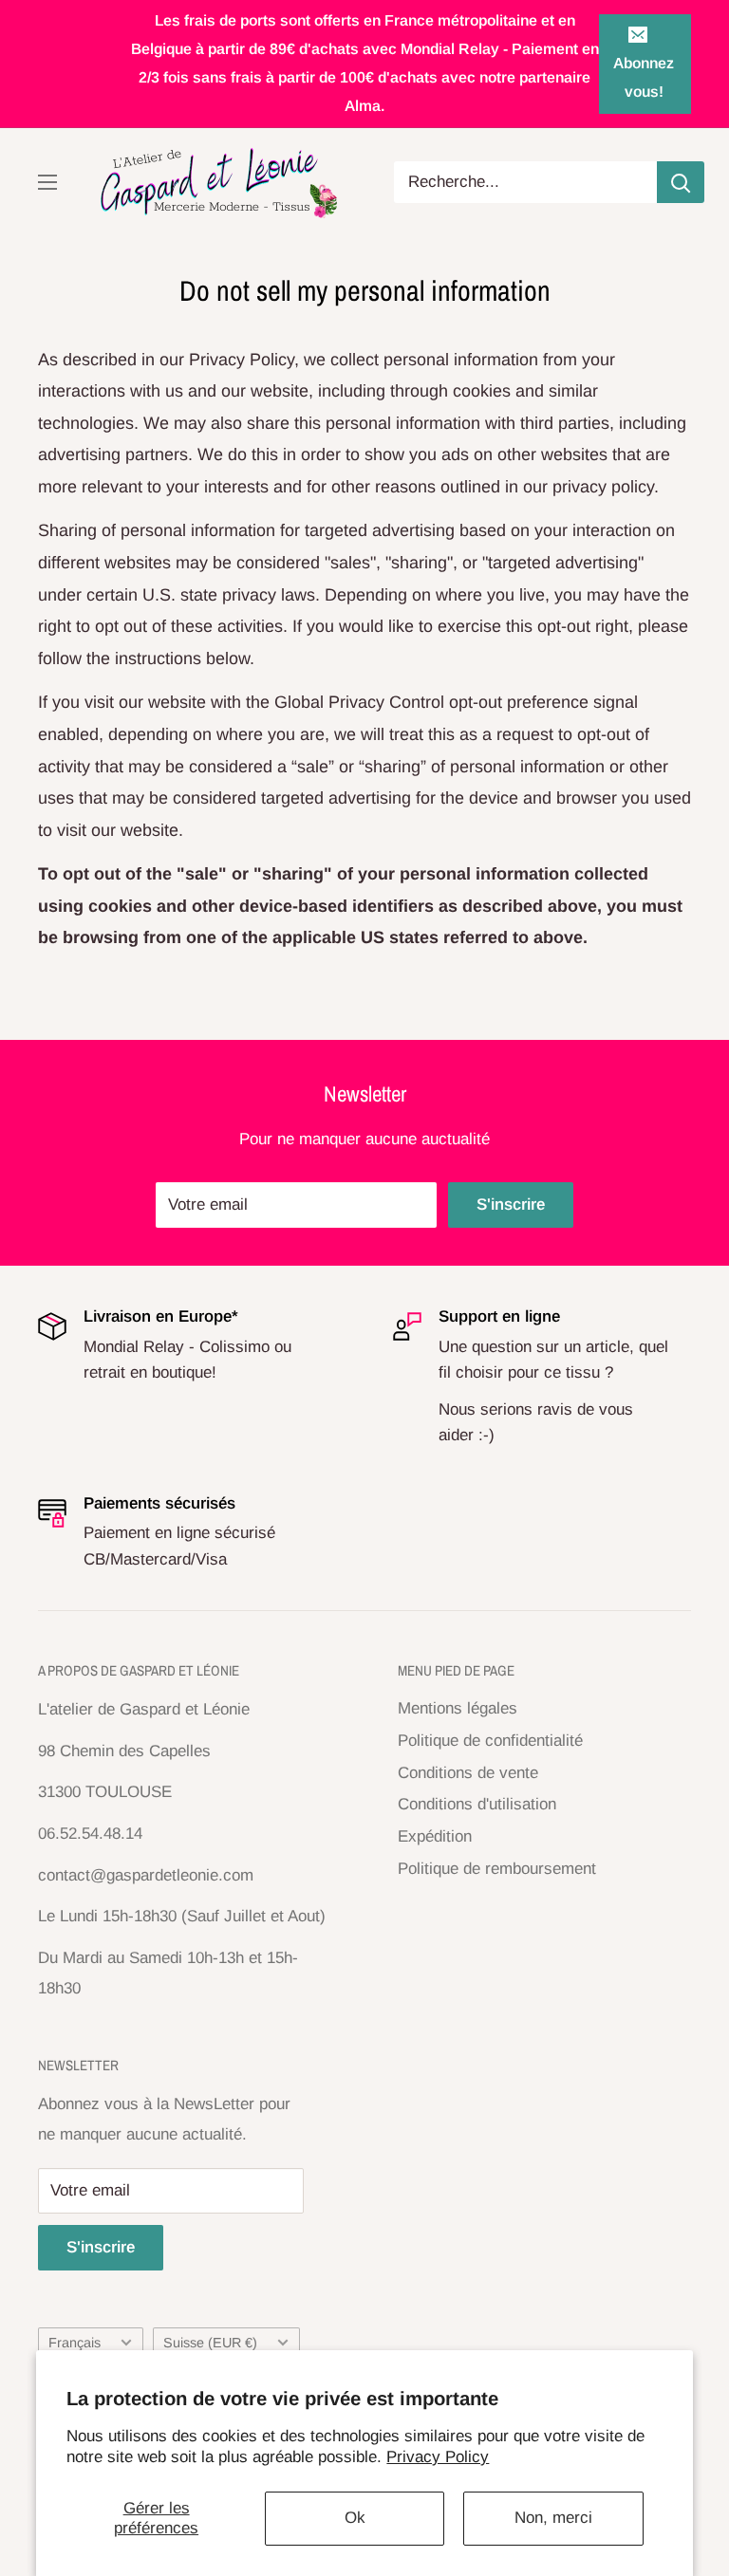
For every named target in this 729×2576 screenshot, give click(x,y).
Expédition (435, 1836)
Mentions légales (458, 1708)
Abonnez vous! (644, 77)
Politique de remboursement (497, 1869)
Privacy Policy (438, 2457)
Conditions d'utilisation (477, 1804)
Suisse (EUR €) (210, 2343)
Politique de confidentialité (490, 1741)
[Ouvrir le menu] (47, 182)
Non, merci (553, 2518)
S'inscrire (511, 1205)
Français (75, 2343)
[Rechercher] (681, 182)
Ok (355, 2518)
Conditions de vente (468, 1773)
